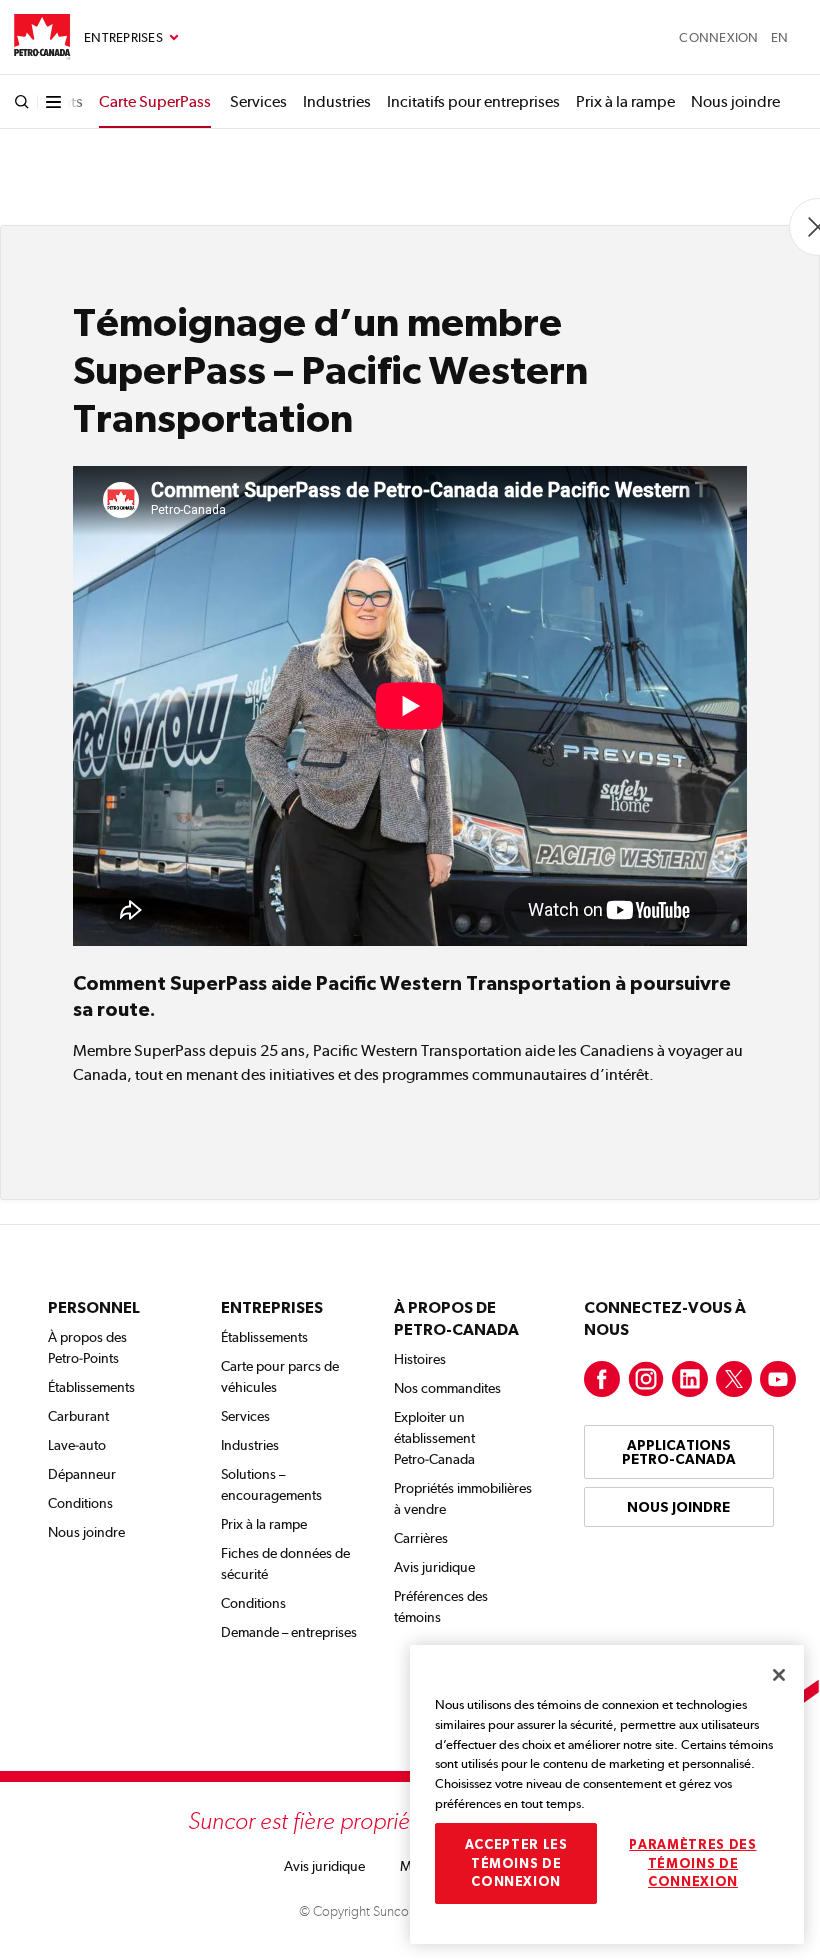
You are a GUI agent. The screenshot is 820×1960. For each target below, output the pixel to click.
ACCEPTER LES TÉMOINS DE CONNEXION (516, 1863)
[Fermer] (779, 1675)
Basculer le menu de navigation (131, 38)
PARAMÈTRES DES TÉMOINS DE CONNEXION (692, 1863)
